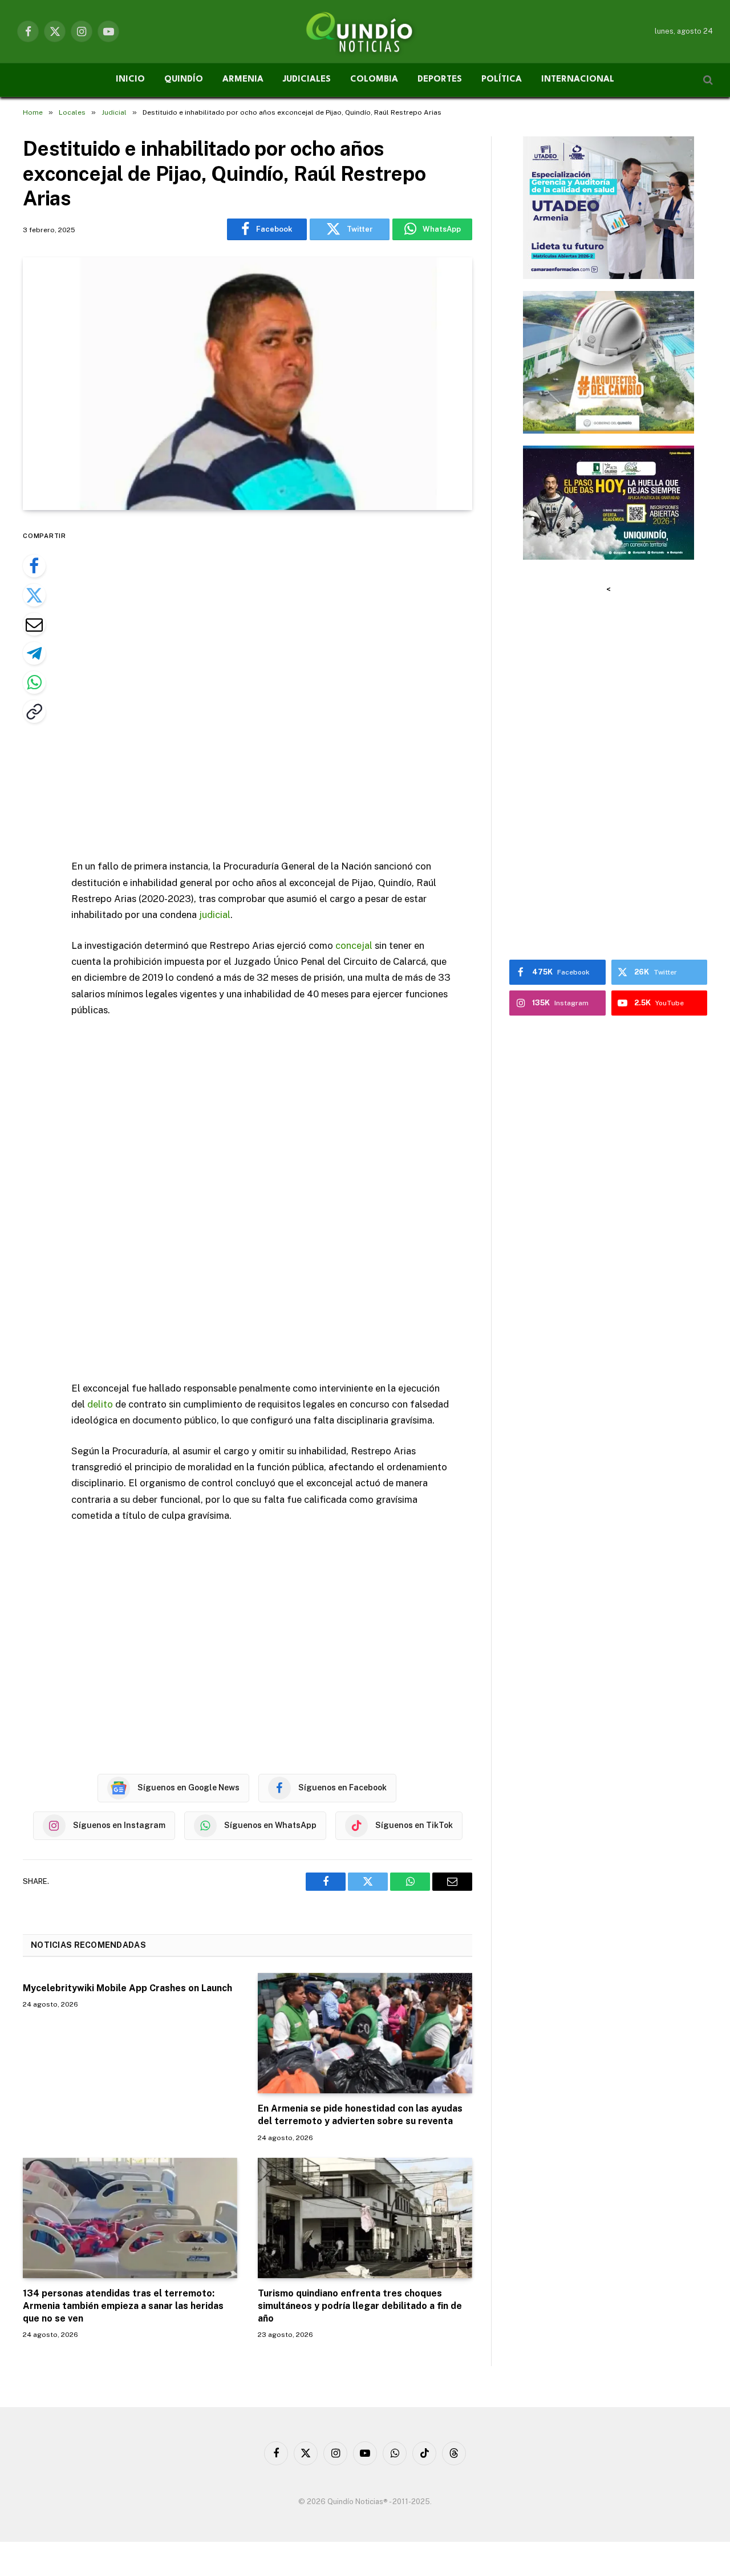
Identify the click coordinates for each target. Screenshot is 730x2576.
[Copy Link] (34, 711)
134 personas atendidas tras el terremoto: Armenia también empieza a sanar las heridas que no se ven (123, 2306)
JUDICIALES (307, 80)
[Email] (34, 624)
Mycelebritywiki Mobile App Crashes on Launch (127, 1988)
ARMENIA (243, 80)
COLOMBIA (374, 80)
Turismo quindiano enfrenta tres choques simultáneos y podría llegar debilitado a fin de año (360, 2306)
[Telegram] (34, 653)
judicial (215, 915)
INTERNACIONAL (578, 80)
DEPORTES (440, 80)
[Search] (707, 80)
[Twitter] (34, 595)
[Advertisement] (278, 686)
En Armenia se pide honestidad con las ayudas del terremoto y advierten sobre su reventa (360, 2115)
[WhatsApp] (34, 682)
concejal (354, 945)
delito (100, 1404)
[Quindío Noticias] (365, 31)
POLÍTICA (502, 80)
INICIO (130, 80)
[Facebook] (34, 566)
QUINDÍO (184, 80)
